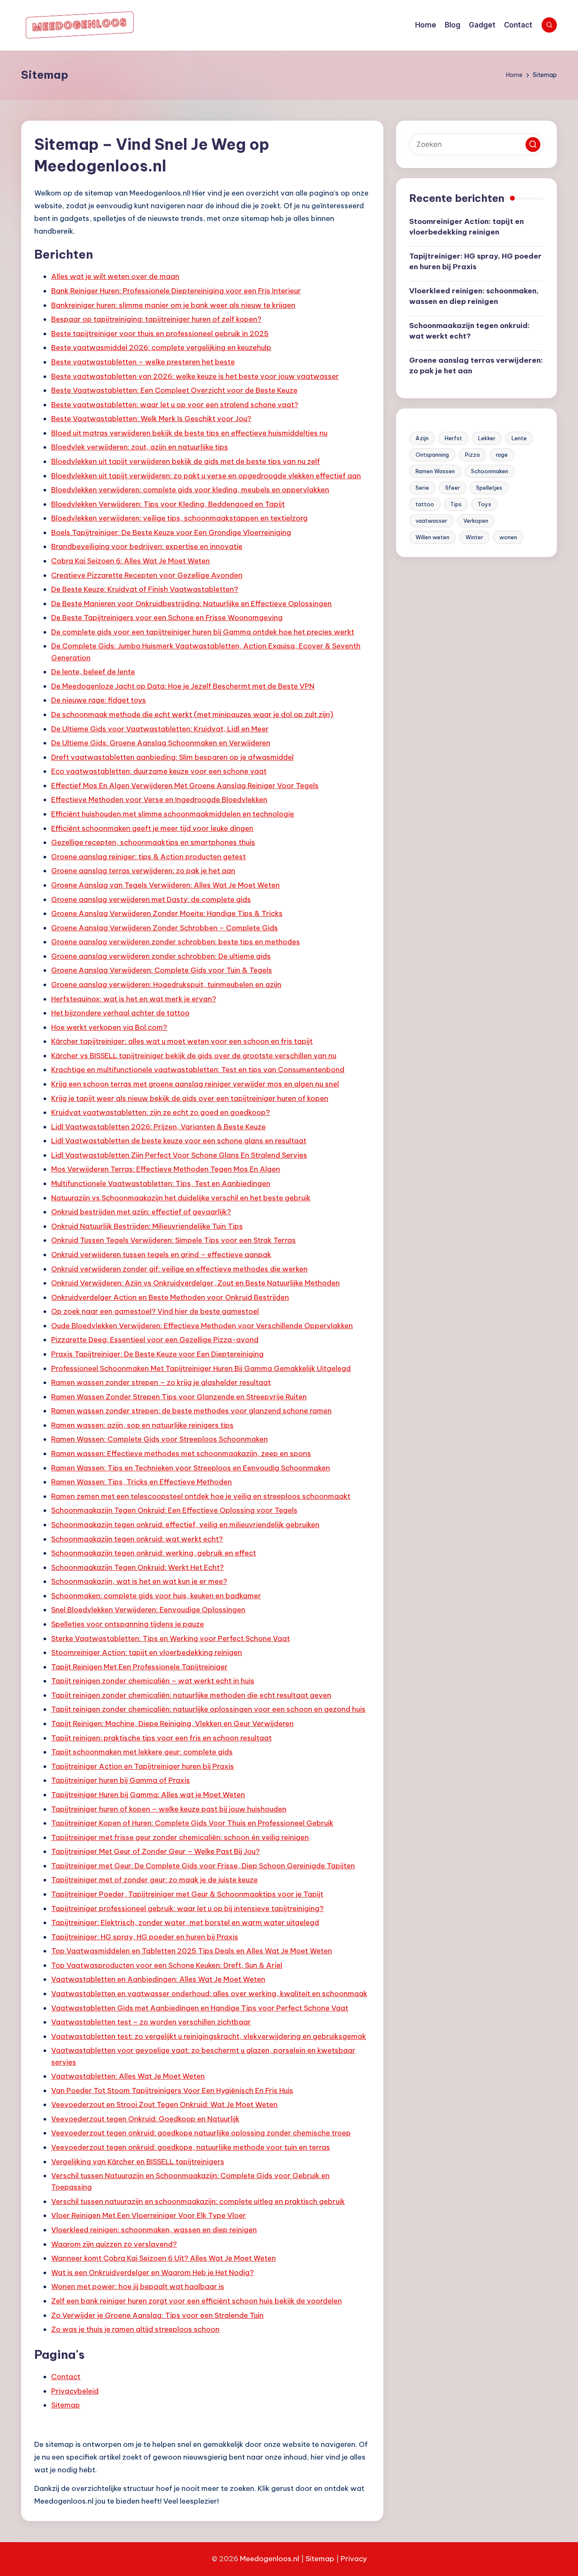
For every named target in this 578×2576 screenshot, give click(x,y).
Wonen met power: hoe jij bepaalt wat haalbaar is (138, 2286)
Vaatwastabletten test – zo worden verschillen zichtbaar (151, 2022)
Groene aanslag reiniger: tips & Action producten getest (149, 857)
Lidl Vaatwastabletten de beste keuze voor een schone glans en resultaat (179, 1141)
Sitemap (66, 2405)
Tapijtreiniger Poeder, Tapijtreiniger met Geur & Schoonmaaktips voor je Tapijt (187, 1894)
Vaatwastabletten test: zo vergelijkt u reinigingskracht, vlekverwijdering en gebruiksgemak (209, 2036)
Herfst (453, 438)
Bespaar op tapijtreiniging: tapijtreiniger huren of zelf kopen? (156, 319)
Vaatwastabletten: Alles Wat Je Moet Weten (128, 2076)
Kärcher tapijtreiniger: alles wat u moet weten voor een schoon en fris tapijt (182, 1041)
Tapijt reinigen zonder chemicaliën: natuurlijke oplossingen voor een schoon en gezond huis (208, 1709)
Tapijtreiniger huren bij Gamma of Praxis (121, 1780)
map (326, 2559)
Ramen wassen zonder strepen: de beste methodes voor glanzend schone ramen (191, 1411)
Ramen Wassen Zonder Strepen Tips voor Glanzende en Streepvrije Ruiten (179, 1397)
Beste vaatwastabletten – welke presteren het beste (143, 362)
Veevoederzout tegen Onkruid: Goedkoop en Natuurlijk (145, 2119)
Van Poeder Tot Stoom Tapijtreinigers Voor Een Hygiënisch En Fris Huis (172, 2091)
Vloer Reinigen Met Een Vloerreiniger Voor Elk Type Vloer (149, 2215)
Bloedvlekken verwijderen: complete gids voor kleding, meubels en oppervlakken (190, 490)
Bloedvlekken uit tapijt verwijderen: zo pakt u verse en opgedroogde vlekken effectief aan (206, 476)
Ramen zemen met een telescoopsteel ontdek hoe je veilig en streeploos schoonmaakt (201, 1496)
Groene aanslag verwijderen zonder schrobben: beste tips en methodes (176, 942)
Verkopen (476, 521)
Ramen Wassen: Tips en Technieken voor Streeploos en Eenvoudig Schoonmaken (191, 1468)
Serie (422, 488)
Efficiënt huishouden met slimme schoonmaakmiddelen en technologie (173, 814)
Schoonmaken (490, 471)
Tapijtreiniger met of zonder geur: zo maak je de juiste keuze (154, 1880)
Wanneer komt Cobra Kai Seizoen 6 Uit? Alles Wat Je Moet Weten (164, 2258)
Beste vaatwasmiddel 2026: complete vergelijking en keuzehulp (161, 348)
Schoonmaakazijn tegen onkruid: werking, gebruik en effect (154, 1553)
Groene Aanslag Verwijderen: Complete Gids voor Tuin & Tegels (162, 970)
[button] (533, 145)
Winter (474, 537)
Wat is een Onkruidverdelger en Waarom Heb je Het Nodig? (153, 2273)
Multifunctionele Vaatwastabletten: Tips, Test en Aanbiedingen (161, 1183)
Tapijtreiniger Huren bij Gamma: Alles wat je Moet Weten (148, 1795)
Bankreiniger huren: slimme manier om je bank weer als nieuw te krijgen (173, 305)
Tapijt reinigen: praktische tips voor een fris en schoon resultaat (161, 1738)
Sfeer (453, 488)
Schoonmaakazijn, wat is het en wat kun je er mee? (139, 1581)
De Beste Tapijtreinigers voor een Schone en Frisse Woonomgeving (167, 618)
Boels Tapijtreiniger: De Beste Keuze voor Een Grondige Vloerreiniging (171, 532)
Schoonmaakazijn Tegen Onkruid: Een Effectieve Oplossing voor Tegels (174, 1510)
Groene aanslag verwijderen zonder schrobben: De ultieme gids (161, 956)
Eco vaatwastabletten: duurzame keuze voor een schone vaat (159, 771)
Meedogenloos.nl (270, 2559)
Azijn (422, 438)
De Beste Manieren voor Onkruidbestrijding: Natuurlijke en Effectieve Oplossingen (191, 604)
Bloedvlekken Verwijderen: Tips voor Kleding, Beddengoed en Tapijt (168, 504)
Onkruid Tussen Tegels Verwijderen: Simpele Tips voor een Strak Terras (173, 1240)
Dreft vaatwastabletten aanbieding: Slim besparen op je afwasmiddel (172, 757)
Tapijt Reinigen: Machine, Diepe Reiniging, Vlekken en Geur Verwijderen (172, 1724)
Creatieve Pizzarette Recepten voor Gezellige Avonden (147, 575)
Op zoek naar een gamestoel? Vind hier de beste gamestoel (155, 1311)
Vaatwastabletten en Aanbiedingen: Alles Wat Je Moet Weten (158, 1979)
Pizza (472, 455)
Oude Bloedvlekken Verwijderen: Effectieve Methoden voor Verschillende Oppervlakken (202, 1326)
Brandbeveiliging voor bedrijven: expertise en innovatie (147, 546)
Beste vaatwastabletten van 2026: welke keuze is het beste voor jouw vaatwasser (195, 376)
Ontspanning (432, 455)
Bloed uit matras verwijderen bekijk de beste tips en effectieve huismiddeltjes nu (189, 433)
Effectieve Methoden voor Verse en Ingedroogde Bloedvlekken (159, 800)
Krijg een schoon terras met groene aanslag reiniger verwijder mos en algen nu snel (195, 1084)
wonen (508, 537)
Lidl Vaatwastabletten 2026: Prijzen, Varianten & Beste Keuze (158, 1127)
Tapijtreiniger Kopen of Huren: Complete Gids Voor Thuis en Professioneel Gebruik (192, 1823)
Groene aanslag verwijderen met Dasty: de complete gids (151, 899)
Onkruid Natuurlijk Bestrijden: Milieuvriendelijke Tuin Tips (147, 1226)
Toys (484, 504)
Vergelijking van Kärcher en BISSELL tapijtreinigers (138, 2162)
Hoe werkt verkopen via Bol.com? (109, 1027)
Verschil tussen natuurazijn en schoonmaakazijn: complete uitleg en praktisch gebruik (198, 2201)
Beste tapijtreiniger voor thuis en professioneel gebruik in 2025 (160, 334)
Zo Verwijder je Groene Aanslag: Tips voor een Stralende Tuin (157, 2315)
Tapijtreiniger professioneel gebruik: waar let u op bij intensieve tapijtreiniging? (187, 1909)
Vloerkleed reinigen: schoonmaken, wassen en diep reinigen (154, 2230)
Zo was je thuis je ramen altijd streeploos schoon (135, 2329)
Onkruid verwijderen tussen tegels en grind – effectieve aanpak (161, 1255)
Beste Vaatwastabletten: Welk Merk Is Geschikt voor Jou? (151, 419)
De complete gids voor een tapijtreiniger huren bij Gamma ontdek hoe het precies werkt (203, 632)
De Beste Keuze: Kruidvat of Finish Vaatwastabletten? (145, 589)
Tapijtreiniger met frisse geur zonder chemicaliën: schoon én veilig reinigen (180, 1837)
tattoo (425, 504)
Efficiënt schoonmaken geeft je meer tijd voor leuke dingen (152, 828)
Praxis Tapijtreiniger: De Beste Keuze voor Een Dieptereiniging (157, 1354)
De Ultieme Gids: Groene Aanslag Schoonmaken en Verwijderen (161, 743)
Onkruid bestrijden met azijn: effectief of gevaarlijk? (141, 1212)
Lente (519, 438)
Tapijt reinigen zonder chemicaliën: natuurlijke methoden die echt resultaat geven (191, 1695)
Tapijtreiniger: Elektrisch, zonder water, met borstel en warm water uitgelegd (185, 1922)
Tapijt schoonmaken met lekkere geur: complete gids (142, 1752)
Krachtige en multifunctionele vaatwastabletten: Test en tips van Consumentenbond (198, 1070)
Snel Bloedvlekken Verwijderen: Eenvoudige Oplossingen (148, 1610)
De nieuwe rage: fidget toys (99, 700)
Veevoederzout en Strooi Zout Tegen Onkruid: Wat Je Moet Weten (164, 2104)
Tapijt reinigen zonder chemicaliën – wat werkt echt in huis (153, 1681)
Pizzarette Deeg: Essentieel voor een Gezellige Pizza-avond (155, 1340)
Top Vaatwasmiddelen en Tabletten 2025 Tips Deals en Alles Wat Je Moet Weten (192, 1951)
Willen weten (432, 537)
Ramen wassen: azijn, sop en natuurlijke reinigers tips (142, 1425)
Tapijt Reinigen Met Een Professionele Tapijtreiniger (139, 1667)
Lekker (487, 438)
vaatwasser (431, 521)
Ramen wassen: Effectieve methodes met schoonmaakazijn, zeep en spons (181, 1453)
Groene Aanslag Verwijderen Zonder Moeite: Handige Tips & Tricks (167, 913)
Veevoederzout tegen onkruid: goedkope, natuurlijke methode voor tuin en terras (191, 2147)
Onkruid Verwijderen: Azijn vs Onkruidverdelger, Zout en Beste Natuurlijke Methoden (195, 1283)
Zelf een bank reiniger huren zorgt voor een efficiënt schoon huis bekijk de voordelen (197, 2301)
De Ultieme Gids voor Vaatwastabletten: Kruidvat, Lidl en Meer (160, 729)
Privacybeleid (75, 2391)
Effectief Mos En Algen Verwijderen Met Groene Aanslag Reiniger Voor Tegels (185, 786)
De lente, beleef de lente (93, 672)
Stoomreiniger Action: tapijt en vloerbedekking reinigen (147, 1652)
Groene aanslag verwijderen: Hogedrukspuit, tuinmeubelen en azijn (166, 985)
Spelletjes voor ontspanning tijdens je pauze (128, 1624)
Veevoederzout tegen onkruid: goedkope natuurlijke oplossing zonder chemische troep (201, 2133)
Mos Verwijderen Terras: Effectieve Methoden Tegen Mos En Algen (166, 1169)
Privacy (354, 2559)
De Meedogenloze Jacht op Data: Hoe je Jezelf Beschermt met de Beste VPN (183, 686)
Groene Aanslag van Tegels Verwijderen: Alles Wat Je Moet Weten (165, 885)
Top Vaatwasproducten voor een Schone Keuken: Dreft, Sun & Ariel (167, 1965)
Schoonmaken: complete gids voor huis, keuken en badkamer (156, 1596)
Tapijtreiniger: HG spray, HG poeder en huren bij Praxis (145, 1937)
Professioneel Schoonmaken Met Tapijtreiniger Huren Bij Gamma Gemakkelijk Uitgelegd (201, 1368)
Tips (456, 504)
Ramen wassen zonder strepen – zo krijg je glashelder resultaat (161, 1382)
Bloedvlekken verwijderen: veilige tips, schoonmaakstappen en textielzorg (179, 518)
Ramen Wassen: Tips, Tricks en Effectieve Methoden (142, 1482)
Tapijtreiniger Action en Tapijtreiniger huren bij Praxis (143, 1766)
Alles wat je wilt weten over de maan (115, 276)
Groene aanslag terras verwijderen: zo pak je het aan (143, 871)
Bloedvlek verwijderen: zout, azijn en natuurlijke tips (140, 447)
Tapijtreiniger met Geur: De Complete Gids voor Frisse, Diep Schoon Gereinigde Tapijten (203, 1866)
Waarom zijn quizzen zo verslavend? (114, 2244)
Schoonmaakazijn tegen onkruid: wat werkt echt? (137, 1539)
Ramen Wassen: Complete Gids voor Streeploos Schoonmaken (160, 1439)
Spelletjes (489, 488)
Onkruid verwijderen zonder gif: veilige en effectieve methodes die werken (179, 1269)
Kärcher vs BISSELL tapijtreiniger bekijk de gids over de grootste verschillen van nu (194, 1056)
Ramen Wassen (435, 471)
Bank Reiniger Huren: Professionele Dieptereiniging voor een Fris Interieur (176, 291)
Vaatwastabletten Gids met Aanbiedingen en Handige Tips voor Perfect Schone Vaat (200, 2008)
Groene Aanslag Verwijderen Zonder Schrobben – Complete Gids (165, 928)
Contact (66, 2377)
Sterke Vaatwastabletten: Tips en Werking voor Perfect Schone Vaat (171, 1638)
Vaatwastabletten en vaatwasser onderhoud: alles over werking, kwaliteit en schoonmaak (209, 1994)
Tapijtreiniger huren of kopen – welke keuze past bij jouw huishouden (169, 1809)
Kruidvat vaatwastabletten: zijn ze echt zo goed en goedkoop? (161, 1112)
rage (502, 455)
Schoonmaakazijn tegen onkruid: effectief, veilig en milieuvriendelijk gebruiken (185, 1525)
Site (312, 2559)
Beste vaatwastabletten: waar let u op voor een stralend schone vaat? (175, 405)
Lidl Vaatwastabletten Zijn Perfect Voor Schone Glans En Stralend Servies (179, 1155)
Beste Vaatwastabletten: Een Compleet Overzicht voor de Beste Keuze (174, 390)
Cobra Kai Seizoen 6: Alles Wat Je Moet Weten (131, 561)
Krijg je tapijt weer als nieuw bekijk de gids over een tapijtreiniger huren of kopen (190, 1098)
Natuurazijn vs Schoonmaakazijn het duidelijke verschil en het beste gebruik (181, 1198)
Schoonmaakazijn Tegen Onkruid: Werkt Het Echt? (138, 1567)
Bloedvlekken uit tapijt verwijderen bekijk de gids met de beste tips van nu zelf (186, 461)
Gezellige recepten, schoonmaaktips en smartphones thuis (153, 842)
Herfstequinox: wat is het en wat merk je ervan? (134, 999)
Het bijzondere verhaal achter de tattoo (120, 1013)
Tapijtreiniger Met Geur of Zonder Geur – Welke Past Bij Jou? (156, 1851)
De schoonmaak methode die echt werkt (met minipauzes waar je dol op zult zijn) (192, 714)
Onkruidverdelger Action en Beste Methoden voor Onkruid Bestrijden (170, 1297)
